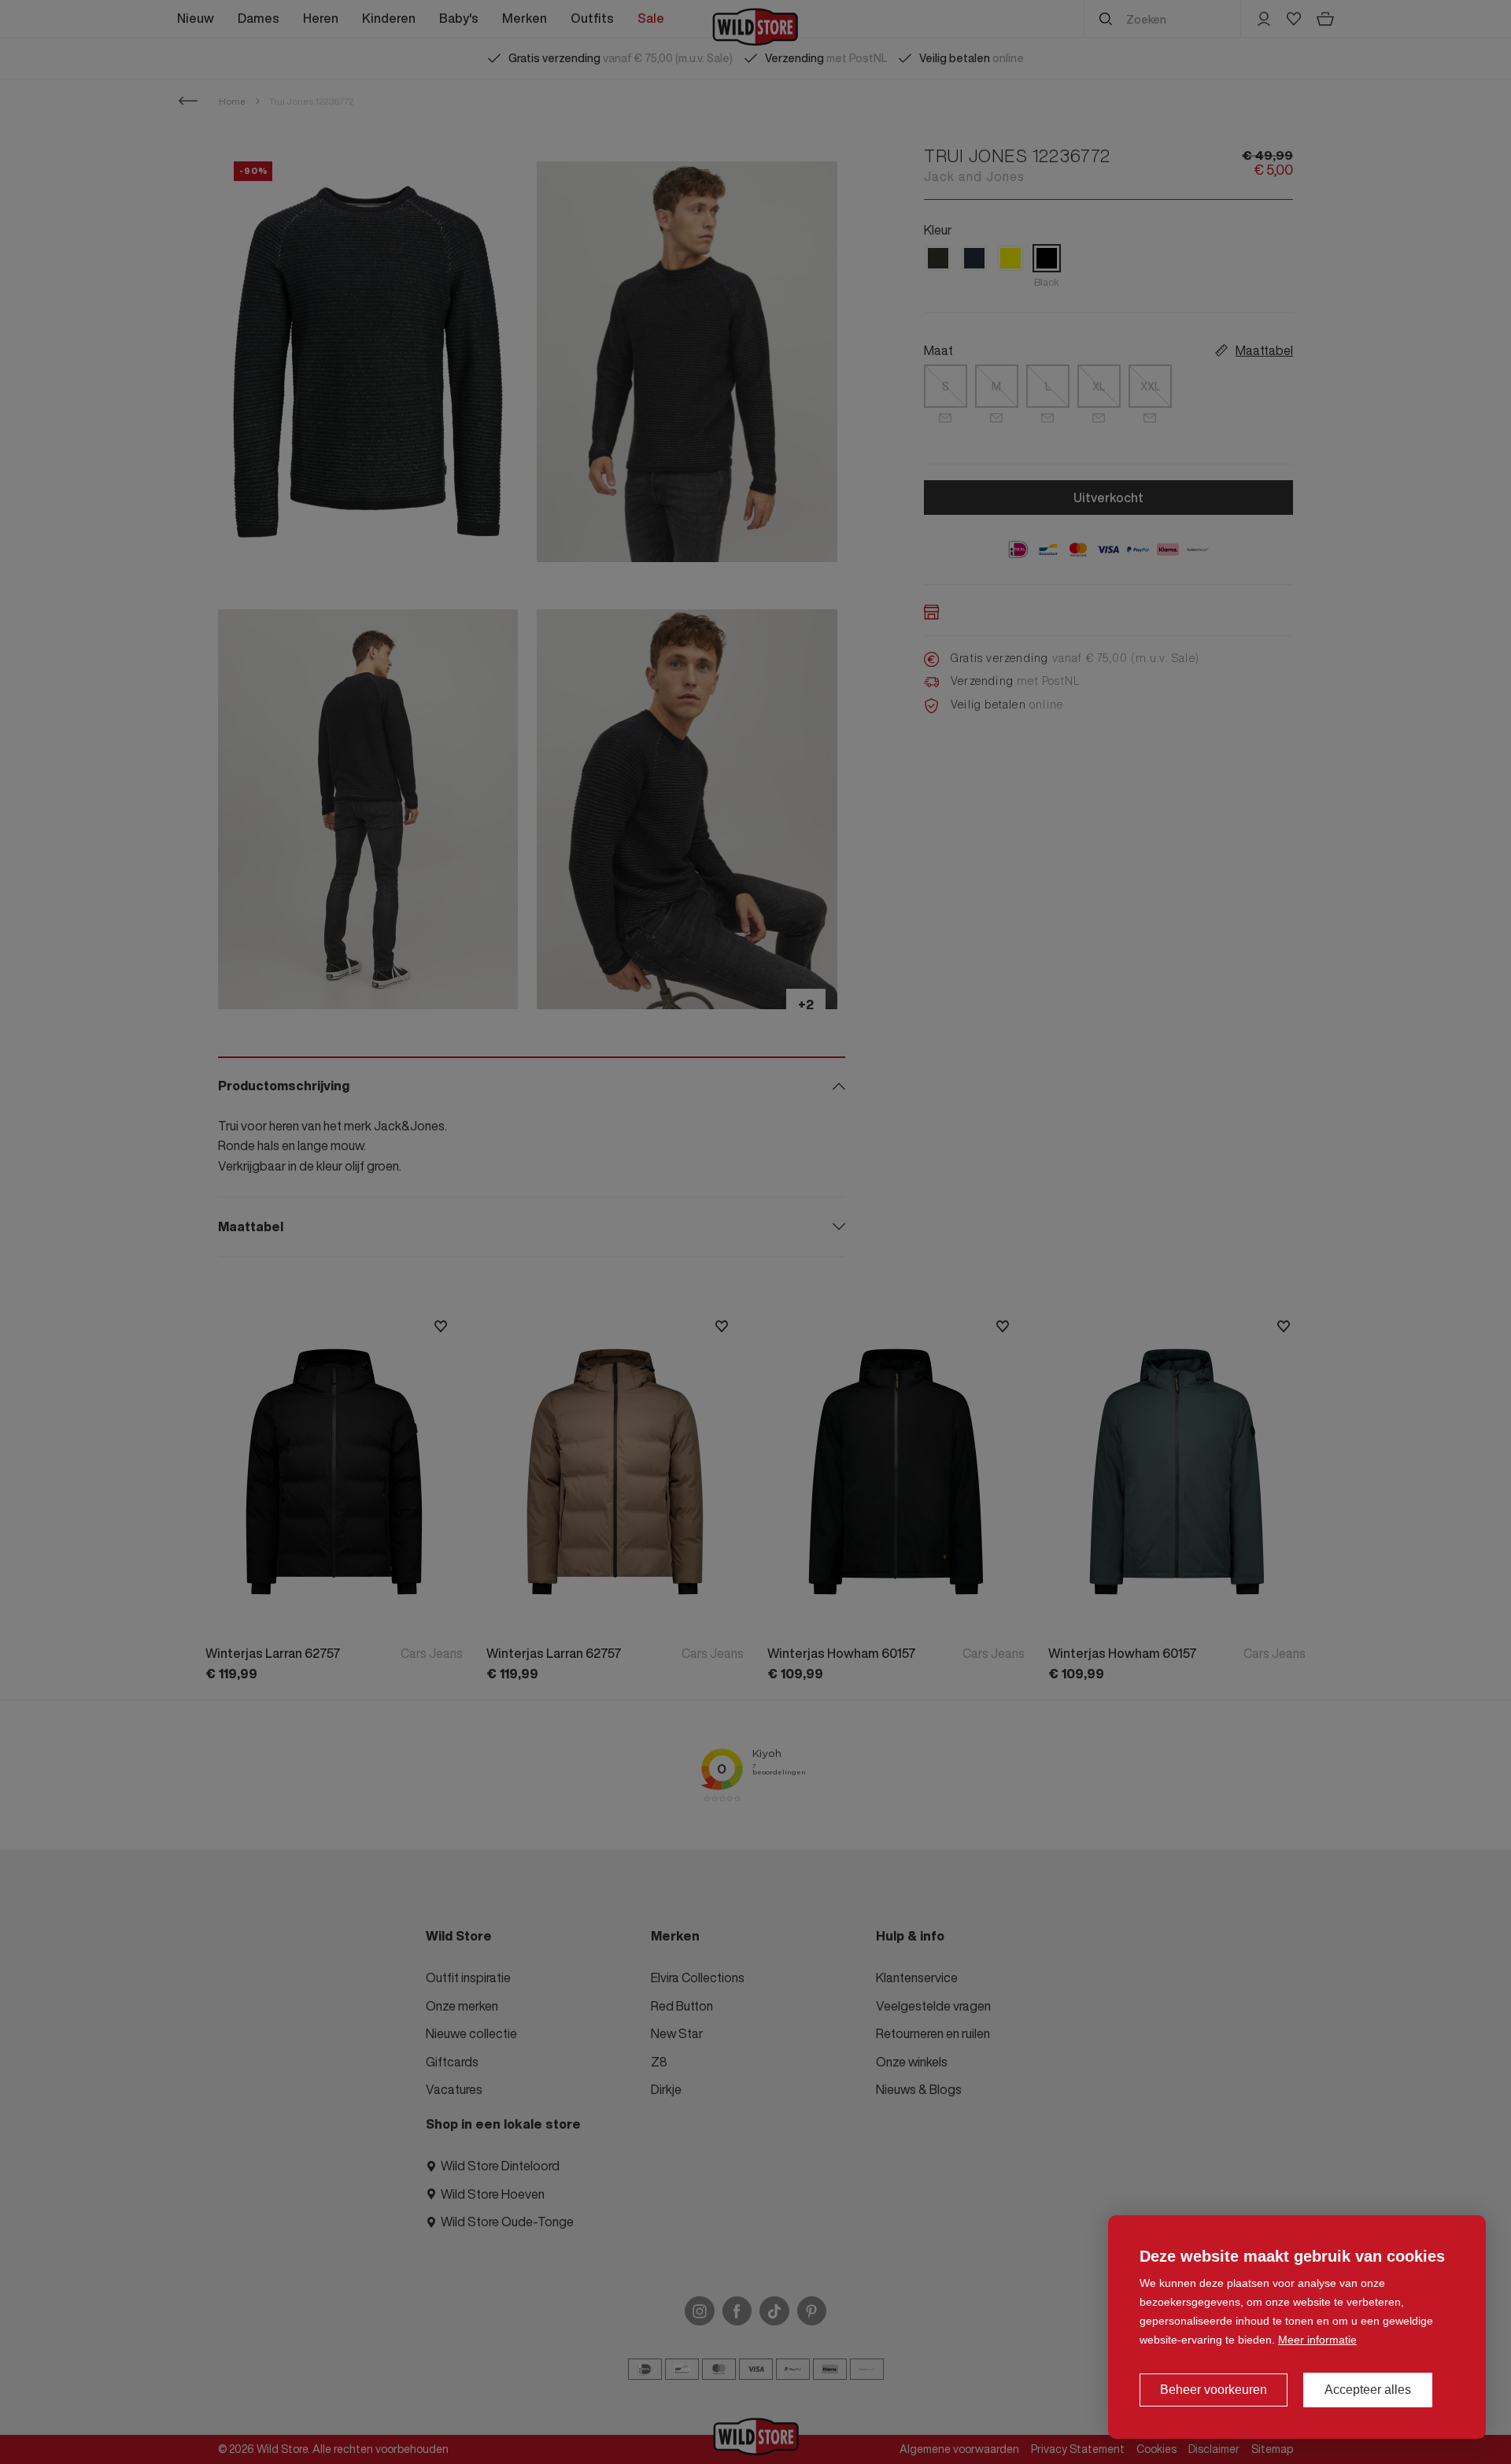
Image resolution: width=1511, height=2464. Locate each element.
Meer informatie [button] (1317, 2340)
